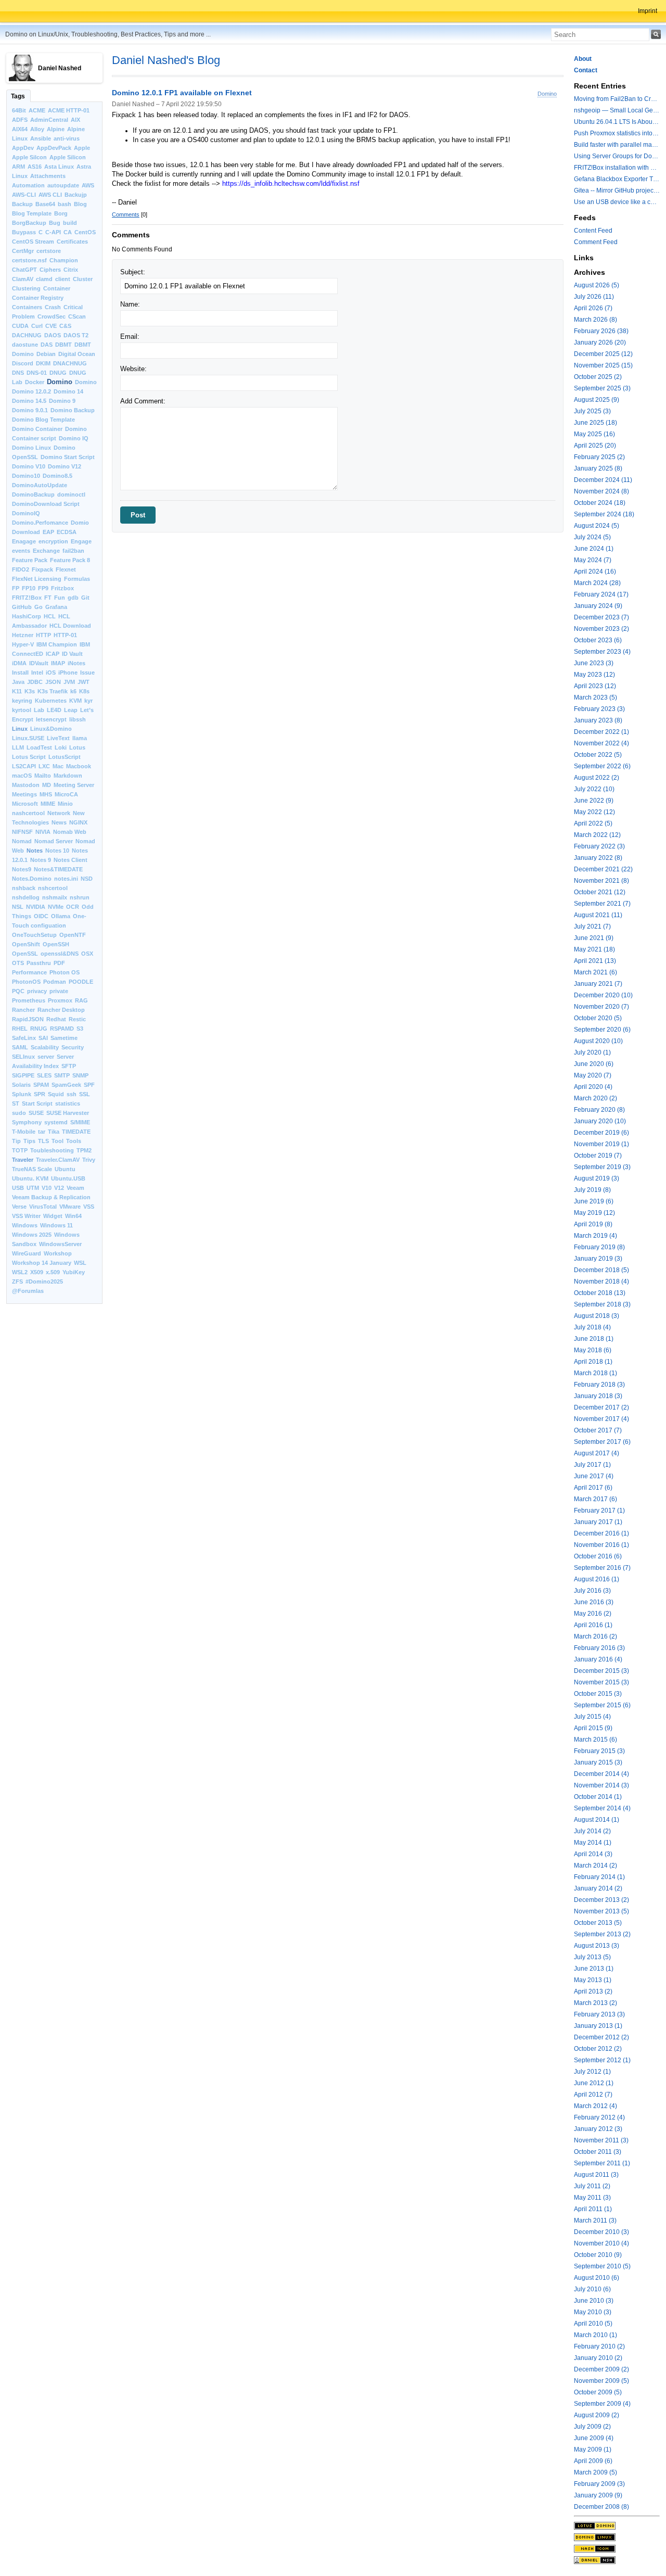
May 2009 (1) (593, 2450)
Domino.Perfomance (40, 523)
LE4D (54, 710)
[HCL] (617, 2526)
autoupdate (63, 185)
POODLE (81, 982)
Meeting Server (74, 785)
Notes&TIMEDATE (58, 869)
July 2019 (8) (592, 1190)
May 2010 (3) (593, 2312)
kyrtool (22, 710)
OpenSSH (56, 944)
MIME (48, 804)
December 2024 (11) (603, 480)
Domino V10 (29, 466)
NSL (18, 907)
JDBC (35, 682)
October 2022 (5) (598, 755)
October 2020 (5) (598, 1018)
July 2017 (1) (592, 1465)
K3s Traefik (53, 691)
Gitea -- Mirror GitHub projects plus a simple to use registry (617, 191)
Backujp (76, 195)
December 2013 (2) (601, 1900)
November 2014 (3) (601, 1785)
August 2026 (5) (597, 285)
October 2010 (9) (598, 2255)
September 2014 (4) (602, 1808)
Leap (71, 710)
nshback (24, 888)
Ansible (41, 138)
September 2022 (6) (602, 766)
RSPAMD (62, 1029)
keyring (22, 701)
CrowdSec (52, 316)
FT (48, 598)
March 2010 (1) (595, 2335)
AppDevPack (54, 148)
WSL (80, 1263)
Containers (27, 307)
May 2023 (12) (594, 675)
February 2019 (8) (599, 1247)
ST (16, 1103)
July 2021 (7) (592, 927)
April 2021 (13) (595, 961)
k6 (73, 691)
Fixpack (42, 569)
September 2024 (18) (604, 514)
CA (68, 232)
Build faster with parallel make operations (617, 145)
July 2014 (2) (592, 1831)
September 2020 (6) (602, 1030)
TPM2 (84, 1150)
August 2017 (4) (597, 1453)
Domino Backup (73, 410)
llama (80, 738)
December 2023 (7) (601, 617)
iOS (51, 672)
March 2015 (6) (595, 1740)
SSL (85, 1094)
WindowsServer (60, 1244)
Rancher (23, 1010)
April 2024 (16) (595, 572)
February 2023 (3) (599, 709)
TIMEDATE (76, 1132)
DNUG (58, 373)
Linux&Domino (51, 729)
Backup (22, 204)
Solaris (21, 1085)
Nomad (22, 841)
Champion (64, 260)
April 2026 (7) (593, 308)
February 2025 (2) (599, 457)
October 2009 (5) (598, 2392)
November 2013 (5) (601, 1911)
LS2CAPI (24, 766)
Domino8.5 (57, 476)
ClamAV (23, 279)
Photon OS (65, 972)
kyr (88, 701)
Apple (82, 148)
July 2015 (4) (592, 1717)
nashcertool (28, 813)
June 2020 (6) (594, 1064)
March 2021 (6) (595, 972)
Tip (16, 1141)
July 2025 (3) (592, 411)
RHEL (20, 1029)
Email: (130, 337)
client (63, 279)
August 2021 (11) (598, 915)
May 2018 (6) (593, 1350)
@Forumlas (28, 1291)
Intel (37, 672)
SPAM (41, 1085)
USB (18, 1188)
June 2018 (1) (594, 1339)
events (21, 551)
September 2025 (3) (602, 388)
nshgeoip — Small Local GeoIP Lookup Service (617, 110)
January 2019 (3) (598, 1259)
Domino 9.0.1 (30, 410)
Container (57, 288)
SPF (89, 1085)
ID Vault (72, 654)
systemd (56, 1122)
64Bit (19, 110)
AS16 (35, 167)
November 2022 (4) (601, 743)
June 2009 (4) (594, 2438)
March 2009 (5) (595, 2472)
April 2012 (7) (593, 2095)
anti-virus (67, 138)
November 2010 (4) (601, 2243)
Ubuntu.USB (68, 1178)
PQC (18, 991)
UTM (33, 1188)
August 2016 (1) (597, 1579)
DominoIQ (26, 513)
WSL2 (20, 1272)
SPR (40, 1094)
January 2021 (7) (598, 984)
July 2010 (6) (592, 2289)
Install (20, 672)
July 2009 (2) (592, 2427)
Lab (39, 710)
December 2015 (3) (601, 1671)
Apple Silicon (68, 157)
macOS (22, 776)
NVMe (56, 907)
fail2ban (73, 551)
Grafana (56, 607)
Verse (19, 1207)
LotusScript (65, 757)
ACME (37, 110)
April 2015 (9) (593, 1728)
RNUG (39, 1029)
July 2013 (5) (592, 1957)
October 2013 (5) (598, 1923)
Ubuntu (65, 1169)
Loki (61, 747)
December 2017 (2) (601, 1407)
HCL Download (70, 626)
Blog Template (32, 213)
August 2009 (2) (597, 2415)
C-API (53, 232)
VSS (89, 1207)
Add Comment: (143, 401)
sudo (19, 1113)
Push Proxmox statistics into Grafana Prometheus (617, 133)
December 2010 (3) (601, 2232)
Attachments (48, 176)
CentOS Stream (33, 242)
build (70, 223)
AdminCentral (49, 120)
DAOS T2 (76, 335)
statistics (68, 1103)
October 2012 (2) (598, 2049)
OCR (73, 907)
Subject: (133, 272)
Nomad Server (54, 841)
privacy (37, 991)
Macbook (79, 766)
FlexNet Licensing (37, 579)
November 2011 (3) (601, 2140)
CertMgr (23, 251)
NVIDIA (36, 907)
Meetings (24, 794)
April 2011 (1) (593, 2209)
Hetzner (23, 635)
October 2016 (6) (598, 1556)
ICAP (53, 654)
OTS (18, 963)
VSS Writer (26, 1216)
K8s (84, 691)
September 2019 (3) (602, 1167)
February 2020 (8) (599, 1110)
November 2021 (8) (601, 881)
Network (59, 813)
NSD (87, 879)
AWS (88, 185)
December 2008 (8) (601, 2507)
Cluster (83, 279)
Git (85, 598)
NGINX (78, 822)
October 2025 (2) (598, 377)
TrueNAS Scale (32, 1169)
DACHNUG (27, 335)
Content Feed (593, 231)
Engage (81, 541)
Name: (130, 304)
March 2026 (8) (595, 320)
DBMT (63, 345)
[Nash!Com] (617, 2548)
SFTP (69, 1066)
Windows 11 (56, 1225)
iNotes (76, 663)
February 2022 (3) (599, 846)
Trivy (89, 1160)
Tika (54, 1132)
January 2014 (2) (598, 1888)
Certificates (72, 242)
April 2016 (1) (593, 1625)
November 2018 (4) (601, 1281)
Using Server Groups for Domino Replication (617, 156)
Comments (126, 214)
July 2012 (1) (592, 2072)
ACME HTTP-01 (69, 110)
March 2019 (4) (595, 1236)
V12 (59, 1188)
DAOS (53, 335)
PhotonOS (26, 982)
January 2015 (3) (598, 1762)
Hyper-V (23, 644)
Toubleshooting (52, 1150)
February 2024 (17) (601, 594)
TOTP (20, 1150)
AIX (75, 120)
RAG (81, 1000)
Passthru (39, 963)
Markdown (68, 776)
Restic (77, 1019)
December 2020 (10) (603, 995)
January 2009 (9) (598, 2495)
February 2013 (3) (599, 2014)
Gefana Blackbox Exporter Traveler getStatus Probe (617, 179)
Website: (133, 369)
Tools (74, 1141)
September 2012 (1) (602, 2060)
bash (65, 204)
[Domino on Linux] (617, 2537)
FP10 (29, 588)
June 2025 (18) (595, 423)
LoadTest (39, 747)
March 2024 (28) (597, 583)
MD (47, 785)
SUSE (36, 1113)
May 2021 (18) (594, 949)
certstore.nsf (29, 260)
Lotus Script (29, 757)
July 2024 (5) (592, 537)
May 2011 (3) (592, 2198)
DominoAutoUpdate (40, 485)
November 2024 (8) (601, 491)
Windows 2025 (32, 1235)
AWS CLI (50, 195)
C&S (65, 326)
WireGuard (27, 1253)
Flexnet (66, 569)
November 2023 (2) (601, 629)
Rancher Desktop (61, 1010)
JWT (84, 682)
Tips (29, 1141)
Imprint (648, 11)
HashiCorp (27, 616)
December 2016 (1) (601, 1533)
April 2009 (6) (593, 2461)
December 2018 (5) (601, 1270)
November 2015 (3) (601, 1682)
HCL (50, 616)
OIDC (41, 916)
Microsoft (25, 804)
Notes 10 (57, 851)
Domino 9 (62, 401)
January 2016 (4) (598, 1659)
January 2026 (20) (600, 342)
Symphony (27, 1122)
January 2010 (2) (598, 2358)
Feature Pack (30, 560)
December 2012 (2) (601, 2037)
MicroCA (66, 794)
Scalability (45, 1047)
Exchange (46, 551)
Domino (60, 382)
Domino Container (37, 429)
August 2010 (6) (597, 2278)
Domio (80, 523)
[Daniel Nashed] (617, 2560)
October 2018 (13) (600, 1293)
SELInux (23, 1057)
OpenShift (26, 944)
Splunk (22, 1094)
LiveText (58, 738)
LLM (18, 747)
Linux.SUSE (28, 738)
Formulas (77, 579)
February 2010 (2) (599, 2346)
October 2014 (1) (598, 1797)
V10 (47, 1188)
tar (42, 1132)
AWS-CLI (24, 195)
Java (18, 682)
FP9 (43, 588)
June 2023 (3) (594, 663)
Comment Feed (596, 242)
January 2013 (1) (598, 2026)
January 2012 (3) (598, 2129)
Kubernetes (51, 701)
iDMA (19, 663)
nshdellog (26, 897)
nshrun (80, 897)
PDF (59, 963)
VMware (70, 1207)
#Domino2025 (44, 1281)
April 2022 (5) (593, 823)
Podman (55, 982)
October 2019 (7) (598, 1156)
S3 (80, 1029)
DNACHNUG (70, 363)
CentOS (85, 232)
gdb (73, 598)
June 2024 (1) (594, 549)
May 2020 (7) (593, 1075)
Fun (60, 598)
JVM (69, 682)
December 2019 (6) (601, 1133)
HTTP (43, 635)
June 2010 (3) (594, 2301)
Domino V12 (65, 466)
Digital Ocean (77, 354)
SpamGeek (66, 1085)
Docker (35, 382)
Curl (37, 326)
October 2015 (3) (598, 1694)
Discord (23, 363)
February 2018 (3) (599, 1385)
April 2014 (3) (593, 1854)
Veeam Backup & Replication (51, 1197)
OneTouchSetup (34, 935)
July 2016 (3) (592, 1591)
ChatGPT (24, 270)
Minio (65, 804)
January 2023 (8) (598, 720)
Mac (58, 766)
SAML (20, 1047)
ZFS (17, 1281)
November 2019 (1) (601, 1144)
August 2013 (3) (597, 1946)
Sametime (64, 1038)
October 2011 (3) (598, 2152)
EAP (48, 532)
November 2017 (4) (601, 1419)
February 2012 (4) (599, 2117)
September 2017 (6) (602, 1442)
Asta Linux (59, 167)
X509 (37, 1272)
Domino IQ (74, 438)
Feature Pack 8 (70, 560)
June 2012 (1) (594, 2083)
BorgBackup (29, 223)
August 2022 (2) (597, 778)
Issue (87, 672)
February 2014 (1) (599, 1877)
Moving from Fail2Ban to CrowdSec (617, 99)
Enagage (24, 541)
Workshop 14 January (42, 1263)
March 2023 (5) (595, 697)
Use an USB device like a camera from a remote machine (617, 202)
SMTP (62, 1075)
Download (26, 532)
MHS (46, 794)
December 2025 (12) (603, 354)
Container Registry (38, 298)
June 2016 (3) (594, 1602)
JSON (53, 682)
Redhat (56, 1019)
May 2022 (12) (594, 812)
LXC (44, 766)
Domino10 (26, 476)
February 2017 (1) (599, 1511)
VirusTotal (43, 1207)
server (46, 1057)
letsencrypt (51, 719)
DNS (18, 373)
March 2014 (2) (595, 1866)
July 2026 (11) (594, 297)
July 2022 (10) (594, 789)
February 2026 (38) (601, 331)
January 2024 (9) (598, 606)
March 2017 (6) (595, 1499)
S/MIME (80, 1122)
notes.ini (66, 879)
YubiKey (74, 1272)
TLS (43, 1141)
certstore (49, 251)
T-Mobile (24, 1132)
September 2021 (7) (602, 904)
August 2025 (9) (597, 400)
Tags (18, 96)
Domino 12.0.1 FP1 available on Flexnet (182, 93)
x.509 (53, 1272)
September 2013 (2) (602, 1934)
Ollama (61, 916)
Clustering (26, 288)
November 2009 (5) (601, 2381)
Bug (55, 223)
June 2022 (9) (594, 801)
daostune (25, 345)
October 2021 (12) (600, 892)
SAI (43, 1038)
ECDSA (67, 532)
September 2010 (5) (602, 2266)
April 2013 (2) (593, 1991)
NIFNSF (22, 832)
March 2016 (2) (595, 1636)
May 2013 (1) (593, 1980)
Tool (57, 1141)
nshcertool (53, 888)
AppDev (23, 148)
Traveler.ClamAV (58, 1160)
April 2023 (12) (595, 686)
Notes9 (22, 869)
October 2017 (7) (598, 1430)
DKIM (43, 363)
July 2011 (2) (592, 2186)
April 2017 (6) (593, 1488)
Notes (35, 851)
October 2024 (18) (600, 503)
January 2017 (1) (598, 1522)
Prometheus (29, 1000)
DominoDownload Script (46, 504)
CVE (51, 326)
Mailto (43, 776)
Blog (80, 204)
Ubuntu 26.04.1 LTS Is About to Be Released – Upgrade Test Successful (617, 122)
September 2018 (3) (602, 1304)
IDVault (39, 663)
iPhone (68, 672)
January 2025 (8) (598, 468)
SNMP (80, 1075)
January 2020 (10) (600, 1121)
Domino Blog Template (43, 420)
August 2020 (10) (598, 1041)
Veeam (75, 1188)
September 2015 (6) (602, 1705)
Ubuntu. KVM (30, 1178)
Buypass (24, 232)
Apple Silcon (29, 157)
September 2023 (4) (602, 652)
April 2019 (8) (593, 1224)
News (59, 822)
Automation (28, 185)
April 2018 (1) (593, 1362)
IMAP (58, 663)
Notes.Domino (32, 879)
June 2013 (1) (594, 1969)
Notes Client (71, 860)
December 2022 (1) (601, 732)
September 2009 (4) (602, 2404)
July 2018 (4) (592, 1327)
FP (16, 588)
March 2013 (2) (595, 2003)
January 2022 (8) (598, 858)
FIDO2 (21, 569)
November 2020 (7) (601, 1007)
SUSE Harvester (68, 1113)
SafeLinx (24, 1038)
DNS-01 (37, 373)
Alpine (56, 129)
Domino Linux (31, 448)
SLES (44, 1075)
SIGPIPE (23, 1075)
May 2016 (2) (593, 1614)
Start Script (37, 1103)
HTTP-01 (65, 635)
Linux (20, 729)
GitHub (22, 607)
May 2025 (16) (594, 434)
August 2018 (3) (597, 1316)
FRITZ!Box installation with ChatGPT (617, 168)
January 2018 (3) (598, 1396)
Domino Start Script (68, 457)
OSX (87, 954)
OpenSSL (25, 954)
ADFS (20, 120)
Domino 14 (68, 391)
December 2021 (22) (603, 869)
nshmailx (55, 897)
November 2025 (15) (603, 365)
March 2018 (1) (595, 1373)
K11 (17, 691)
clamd (44, 279)
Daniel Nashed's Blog (166, 60)
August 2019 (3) (597, 1178)
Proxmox (60, 1000)
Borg (61, 213)
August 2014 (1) (597, 1820)
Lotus (77, 747)
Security (73, 1047)
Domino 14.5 (29, 401)
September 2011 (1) (602, 2163)
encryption (53, 541)
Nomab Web (70, 832)
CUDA (20, 326)
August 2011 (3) (596, 2175)
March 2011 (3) (595, 2220)
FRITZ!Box (27, 598)
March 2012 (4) (595, 2106)
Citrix (71, 270)
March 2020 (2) (595, 1098)
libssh (78, 719)
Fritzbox (62, 588)
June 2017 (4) (594, 1476)
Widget (53, 1216)
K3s (30, 691)
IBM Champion (57, 644)
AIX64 (20, 129)
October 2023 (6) (598, 640)
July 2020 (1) (592, 1052)
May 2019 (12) (594, 1213)
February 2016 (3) (599, 1648)
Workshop (58, 1253)
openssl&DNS (60, 954)
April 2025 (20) (595, 446)
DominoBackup (33, 494)
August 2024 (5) (597, 526)
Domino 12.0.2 (31, 391)
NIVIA (43, 832)
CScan (77, 316)
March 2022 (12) (597, 835)
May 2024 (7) (593, 560)
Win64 (73, 1216)
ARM (18, 167)
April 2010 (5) (593, 2324)
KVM (75, 701)
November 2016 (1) (601, 1545)
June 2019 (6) (594, 1201)
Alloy (37, 129)
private (59, 991)
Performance (29, 972)
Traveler (23, 1160)
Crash (53, 307)
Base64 (45, 204)
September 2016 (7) (602, 1568)
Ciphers (50, 270)
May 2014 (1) (593, 1843)
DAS (47, 345)
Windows (25, 1225)
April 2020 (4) (593, 1087)
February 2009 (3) (599, 2484)
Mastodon (26, 785)
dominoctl (71, 494)
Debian (46, 354)
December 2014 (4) (601, 1774)
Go (39, 607)
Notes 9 (41, 860)
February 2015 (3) (599, 1751)
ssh (72, 1094)
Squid (56, 1094)
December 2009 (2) (601, 2369)
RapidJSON (28, 1019)
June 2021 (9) (594, 938)
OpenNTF (73, 935)
